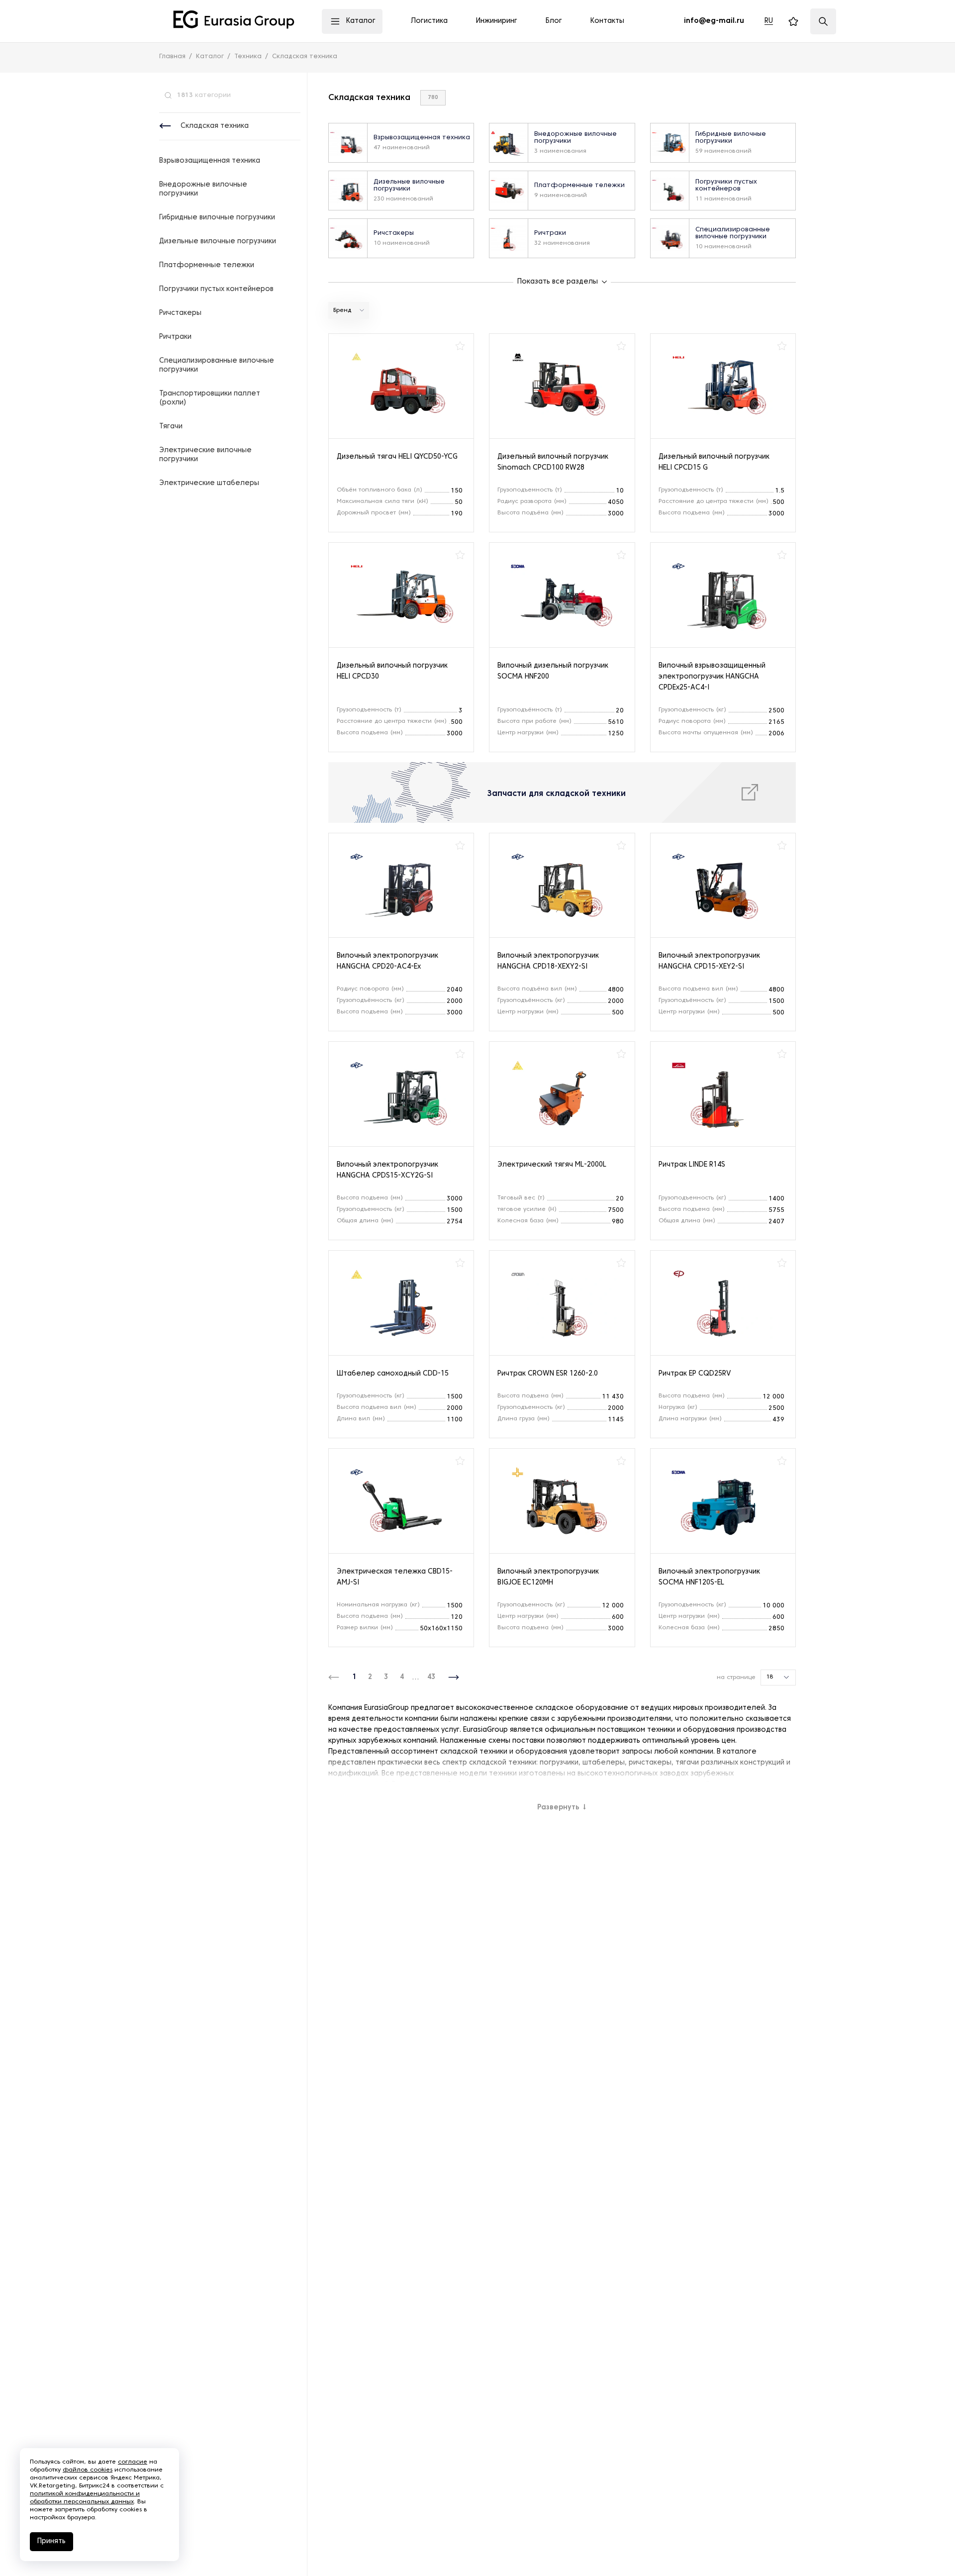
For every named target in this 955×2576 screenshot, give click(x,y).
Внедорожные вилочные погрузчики (203, 189)
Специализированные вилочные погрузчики (217, 365)
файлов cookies (88, 2470)
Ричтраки (175, 337)
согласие (133, 2462)
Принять (51, 2541)
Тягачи (171, 427)
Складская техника (215, 126)
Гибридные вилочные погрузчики (217, 218)
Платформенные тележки (207, 265)
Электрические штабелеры (209, 483)
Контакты (607, 21)
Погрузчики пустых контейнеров (216, 289)
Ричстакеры (180, 313)
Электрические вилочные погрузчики (205, 455)
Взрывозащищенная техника (210, 161)
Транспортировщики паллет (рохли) (210, 398)
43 (431, 1677)
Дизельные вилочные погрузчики (218, 242)
